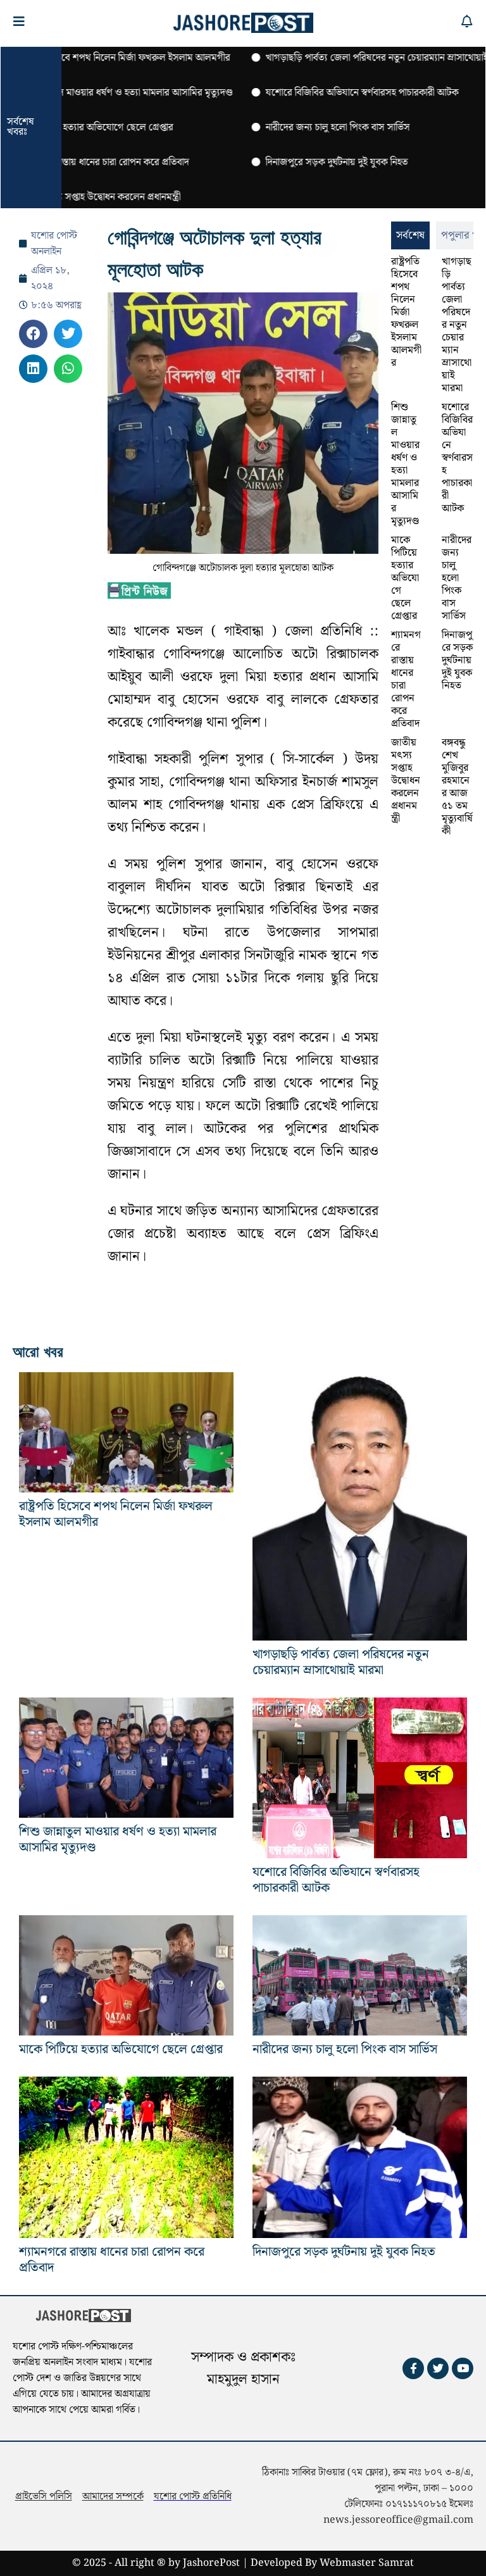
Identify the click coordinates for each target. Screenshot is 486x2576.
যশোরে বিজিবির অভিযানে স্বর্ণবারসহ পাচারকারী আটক (457, 458)
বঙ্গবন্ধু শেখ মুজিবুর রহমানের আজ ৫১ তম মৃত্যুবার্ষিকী (457, 787)
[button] (33, 334)
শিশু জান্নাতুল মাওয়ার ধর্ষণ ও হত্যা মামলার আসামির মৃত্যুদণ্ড (405, 464)
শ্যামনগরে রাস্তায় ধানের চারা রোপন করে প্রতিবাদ (406, 679)
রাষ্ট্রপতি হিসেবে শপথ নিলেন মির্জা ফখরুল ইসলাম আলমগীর (406, 312)
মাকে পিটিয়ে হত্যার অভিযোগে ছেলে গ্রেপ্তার (405, 578)
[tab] (410, 235)
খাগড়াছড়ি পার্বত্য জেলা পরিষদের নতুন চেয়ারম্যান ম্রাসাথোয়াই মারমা (457, 325)
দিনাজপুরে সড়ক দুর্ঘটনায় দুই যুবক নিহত (457, 660)
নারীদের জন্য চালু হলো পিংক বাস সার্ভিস (457, 578)
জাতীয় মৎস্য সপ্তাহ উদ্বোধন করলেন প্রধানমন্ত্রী (406, 781)
